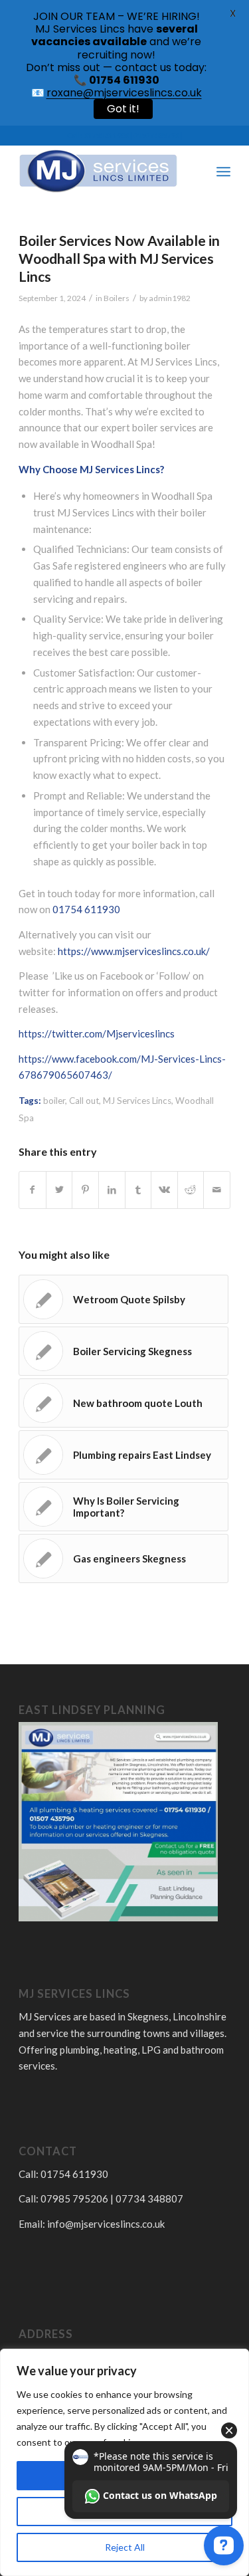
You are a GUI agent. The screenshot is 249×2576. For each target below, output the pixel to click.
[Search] (194, 171)
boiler (54, 1101)
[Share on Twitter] (59, 1190)
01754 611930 (86, 909)
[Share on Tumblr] (138, 1190)
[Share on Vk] (164, 1190)
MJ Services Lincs (137, 1101)
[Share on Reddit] (191, 1190)
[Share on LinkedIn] (112, 1190)
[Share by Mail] (217, 1190)
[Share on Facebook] (33, 1190)
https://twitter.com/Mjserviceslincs (97, 1033)
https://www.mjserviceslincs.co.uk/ (134, 951)
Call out (84, 1101)
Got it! (123, 109)
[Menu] (223, 171)
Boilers (117, 298)
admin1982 (170, 298)
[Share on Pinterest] (85, 1190)
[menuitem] (194, 171)
